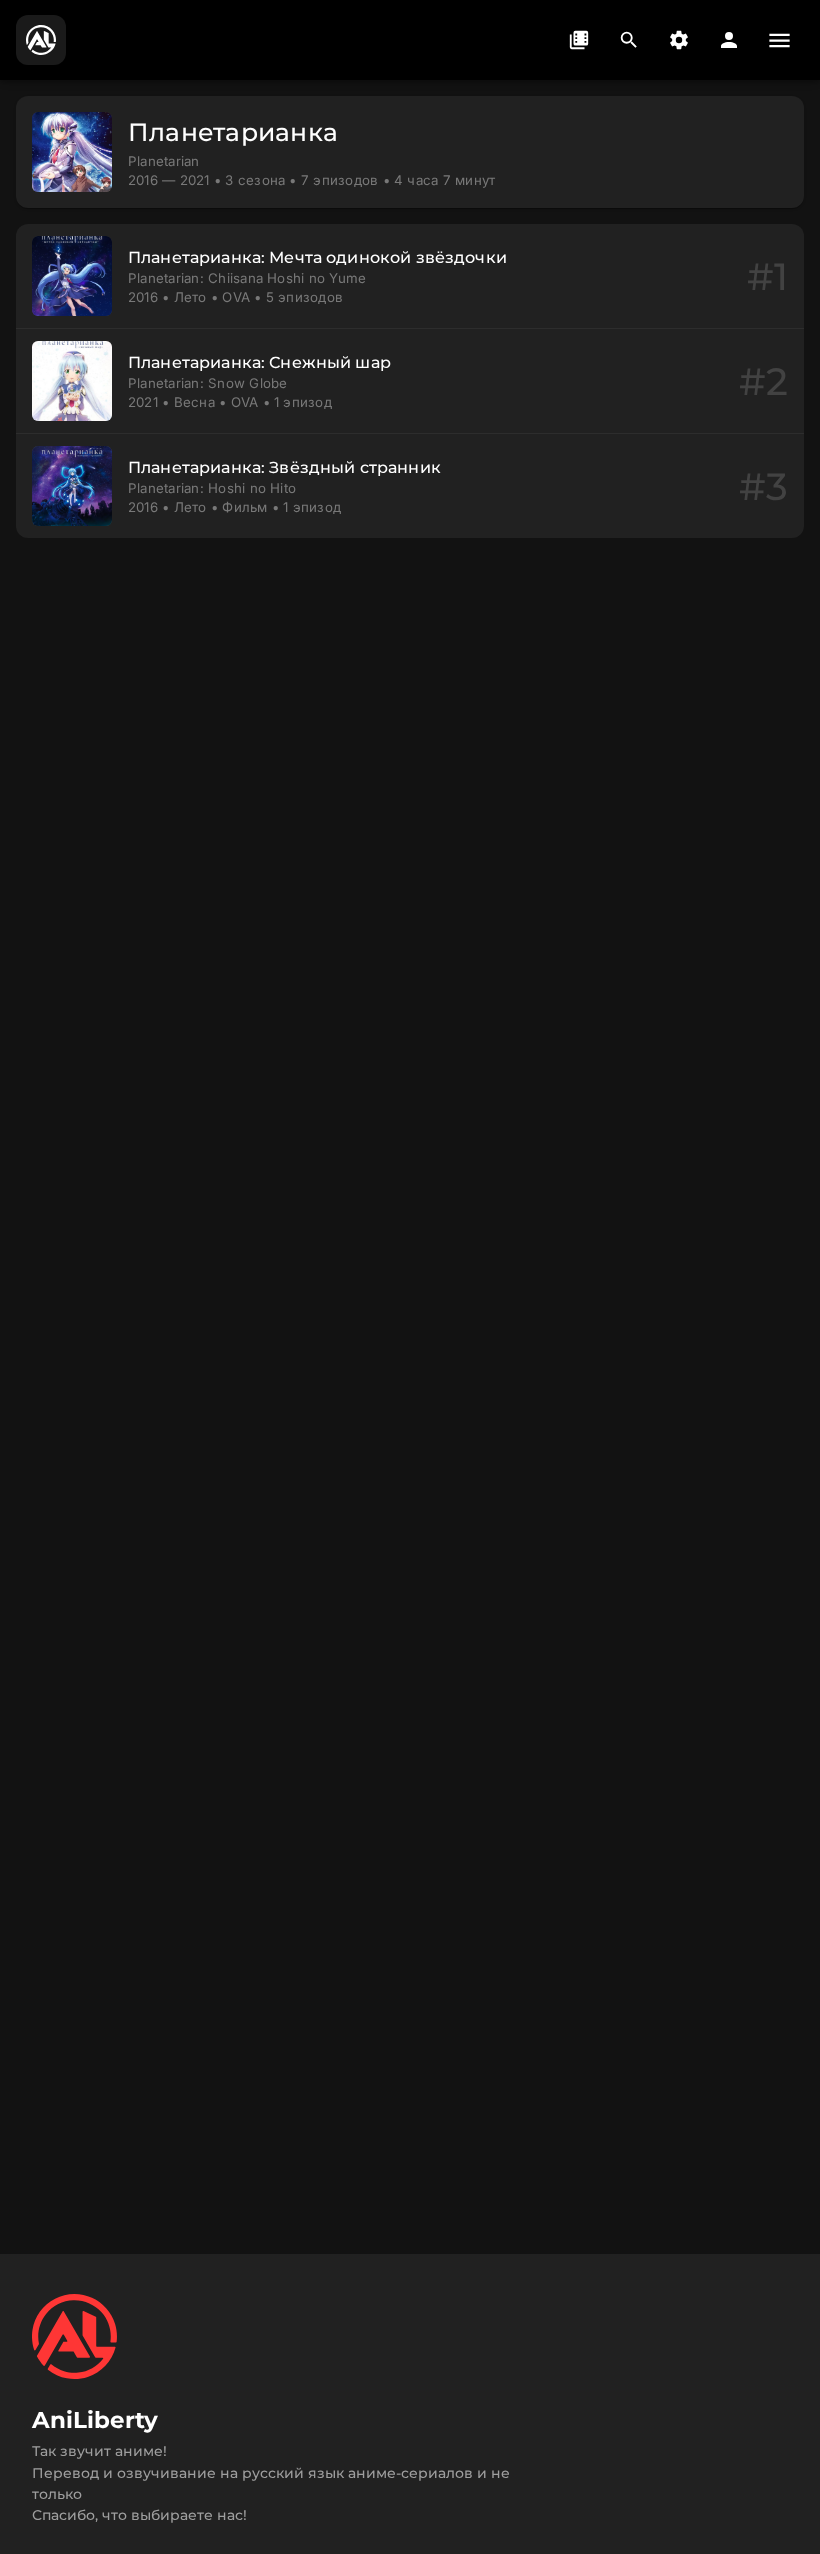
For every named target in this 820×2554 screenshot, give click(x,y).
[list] (410, 381)
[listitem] (410, 276)
